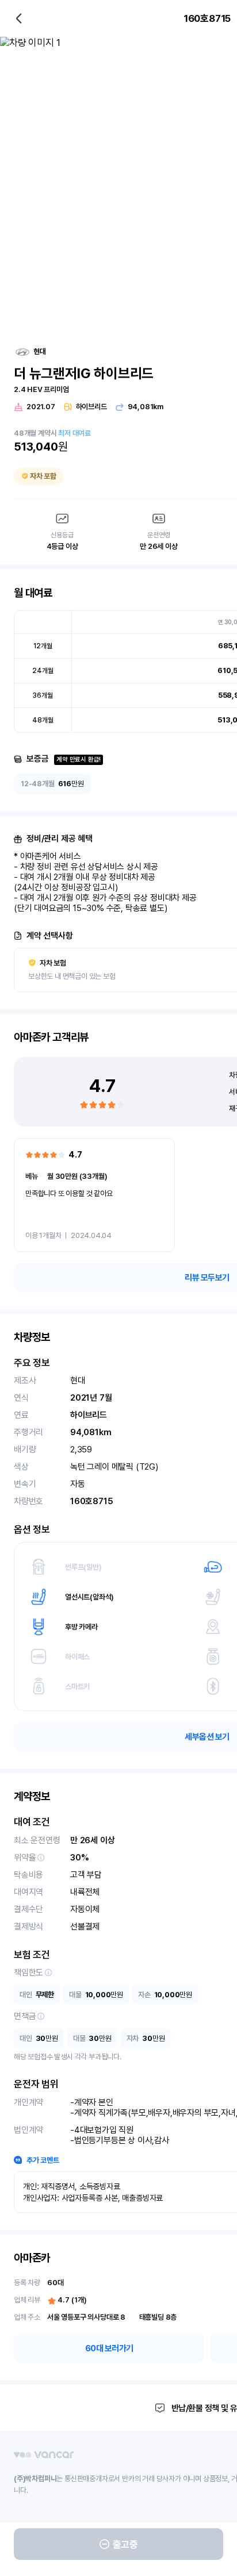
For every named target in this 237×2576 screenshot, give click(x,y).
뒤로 (19, 18)
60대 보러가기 (109, 2348)
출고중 (125, 2544)
